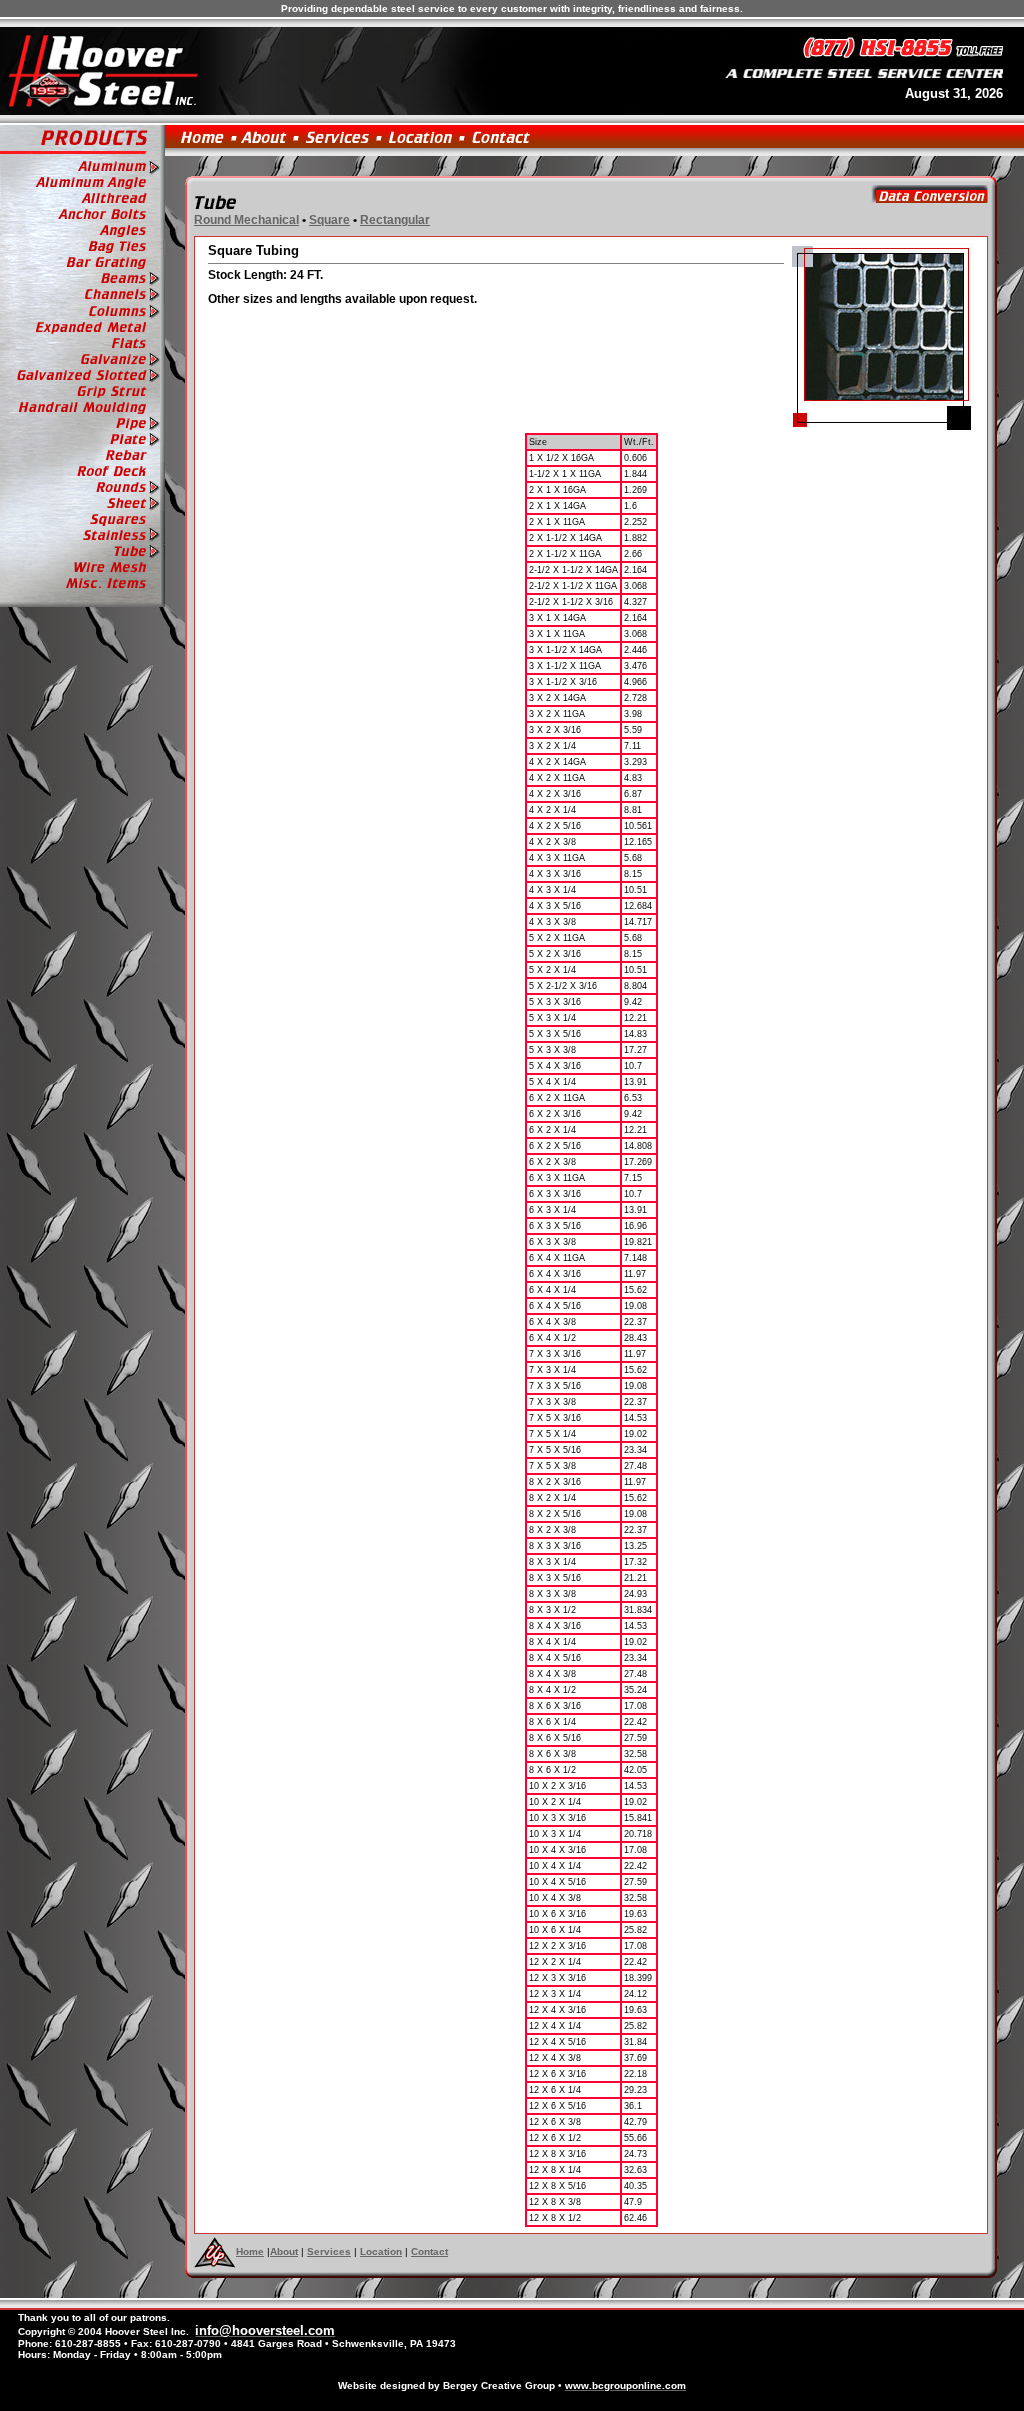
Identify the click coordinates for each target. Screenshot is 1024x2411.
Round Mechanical (246, 220)
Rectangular (395, 220)
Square (329, 220)
